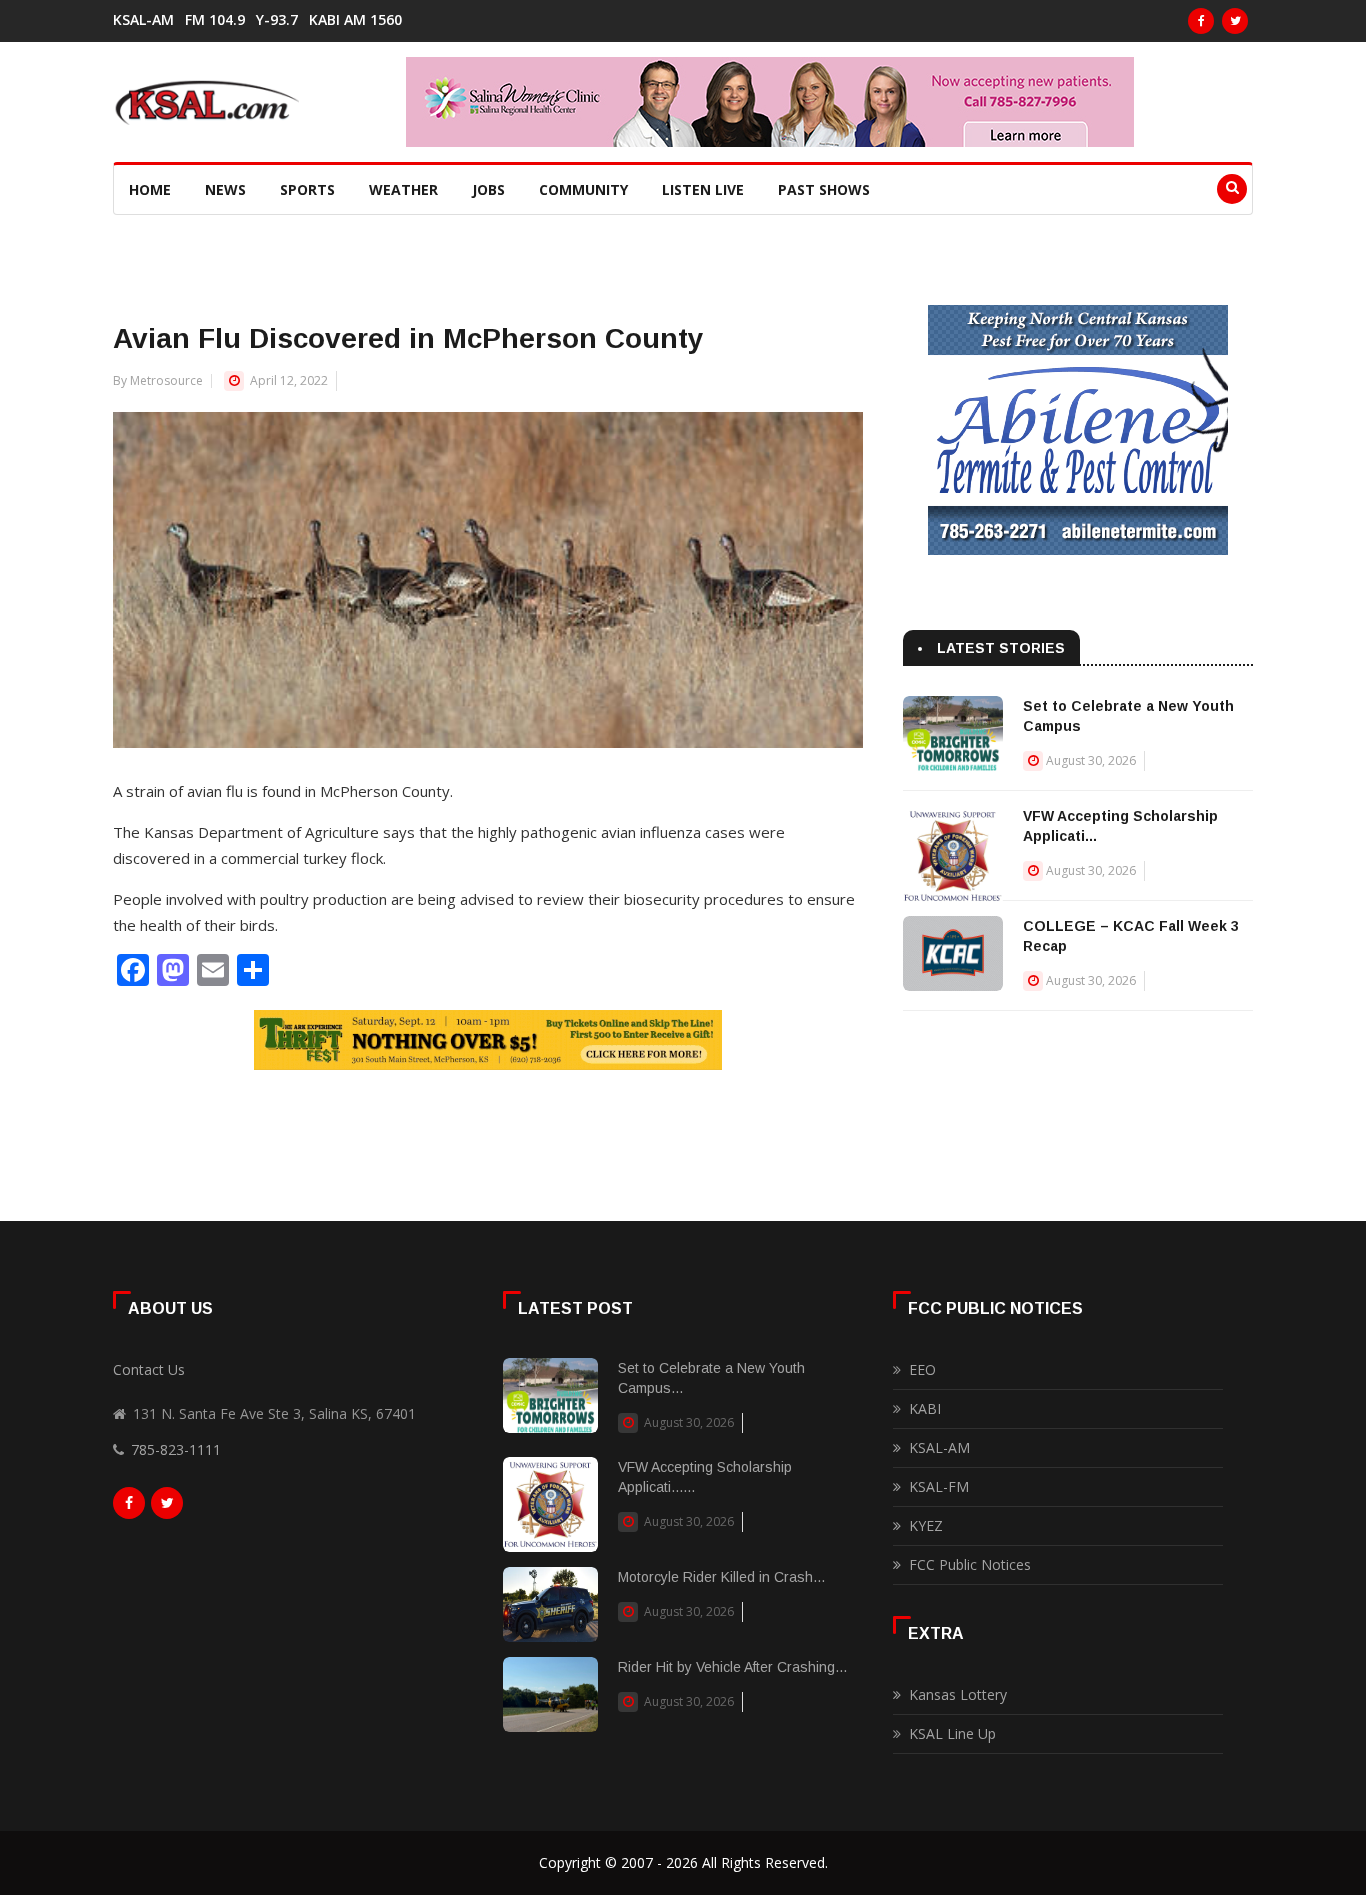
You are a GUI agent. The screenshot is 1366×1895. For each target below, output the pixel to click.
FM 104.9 (215, 20)
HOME (150, 189)
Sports (307, 189)
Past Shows (824, 189)
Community (583, 189)
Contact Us (149, 1369)
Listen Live (703, 189)
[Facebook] (1201, 21)
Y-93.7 (277, 20)
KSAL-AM (143, 20)
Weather (403, 189)
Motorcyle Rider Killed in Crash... (721, 1577)
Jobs (488, 189)
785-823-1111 (176, 1449)
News (225, 189)
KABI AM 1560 (355, 20)
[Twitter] (1235, 21)
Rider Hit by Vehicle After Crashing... (732, 1667)
